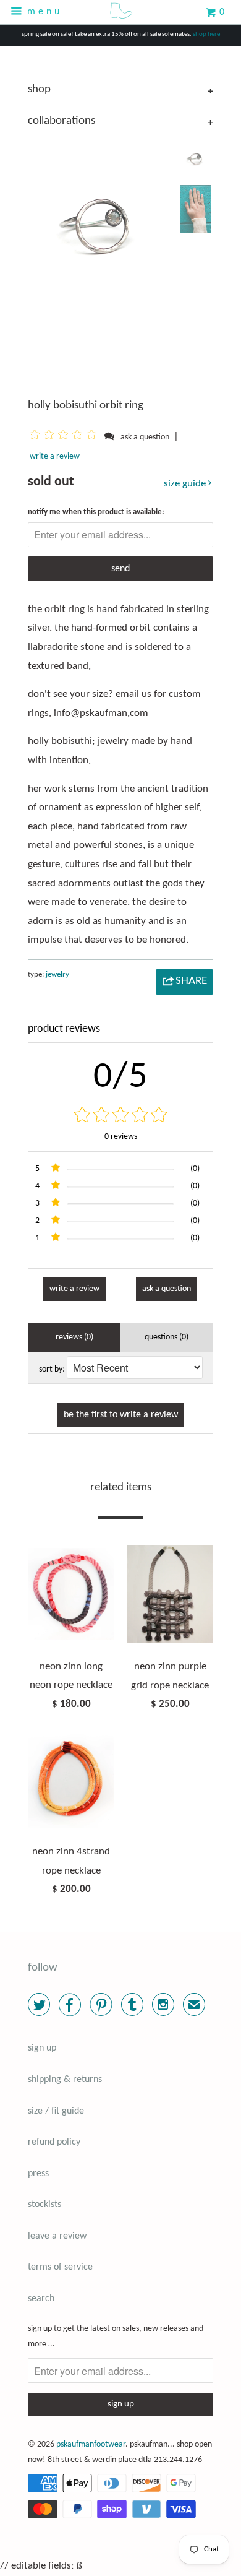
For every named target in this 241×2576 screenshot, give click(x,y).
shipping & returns (65, 2080)
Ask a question (145, 437)
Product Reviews (64, 1029)
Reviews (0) (74, 1337)
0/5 (121, 1078)
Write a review (55, 456)
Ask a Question (167, 1289)
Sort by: (52, 1369)
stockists (44, 2205)
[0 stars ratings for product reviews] (120, 1116)
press (38, 2174)
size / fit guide (56, 2111)
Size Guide (186, 484)
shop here (206, 34)
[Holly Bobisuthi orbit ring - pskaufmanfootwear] (100, 222)
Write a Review (74, 1289)
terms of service (60, 2267)
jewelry (57, 975)
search (41, 2299)
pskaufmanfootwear (91, 2444)
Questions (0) (167, 1337)
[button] (65, 437)
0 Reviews (121, 1137)
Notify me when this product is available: (96, 512)
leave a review (57, 2236)
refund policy (54, 2142)
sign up (42, 2048)
